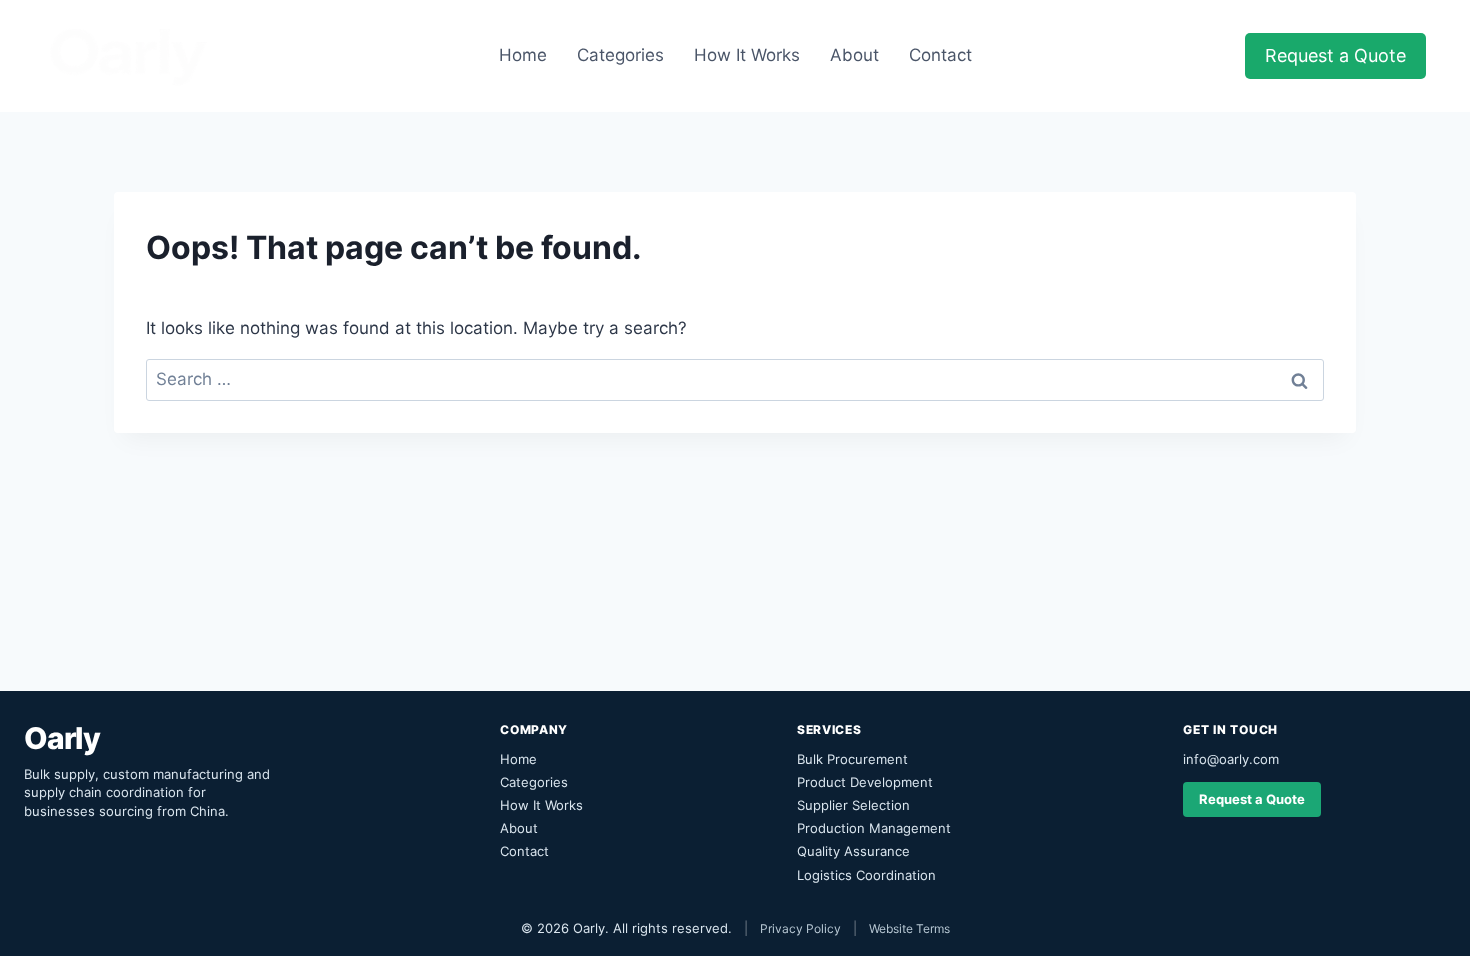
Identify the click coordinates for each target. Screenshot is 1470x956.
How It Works (747, 55)
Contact (940, 55)
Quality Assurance (853, 851)
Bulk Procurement (852, 759)
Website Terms (909, 928)
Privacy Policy (800, 928)
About (854, 55)
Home (523, 55)
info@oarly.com (1231, 759)
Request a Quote (1335, 55)
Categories (620, 55)
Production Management (874, 828)
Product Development (865, 782)
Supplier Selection (853, 805)
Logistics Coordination (866, 875)
